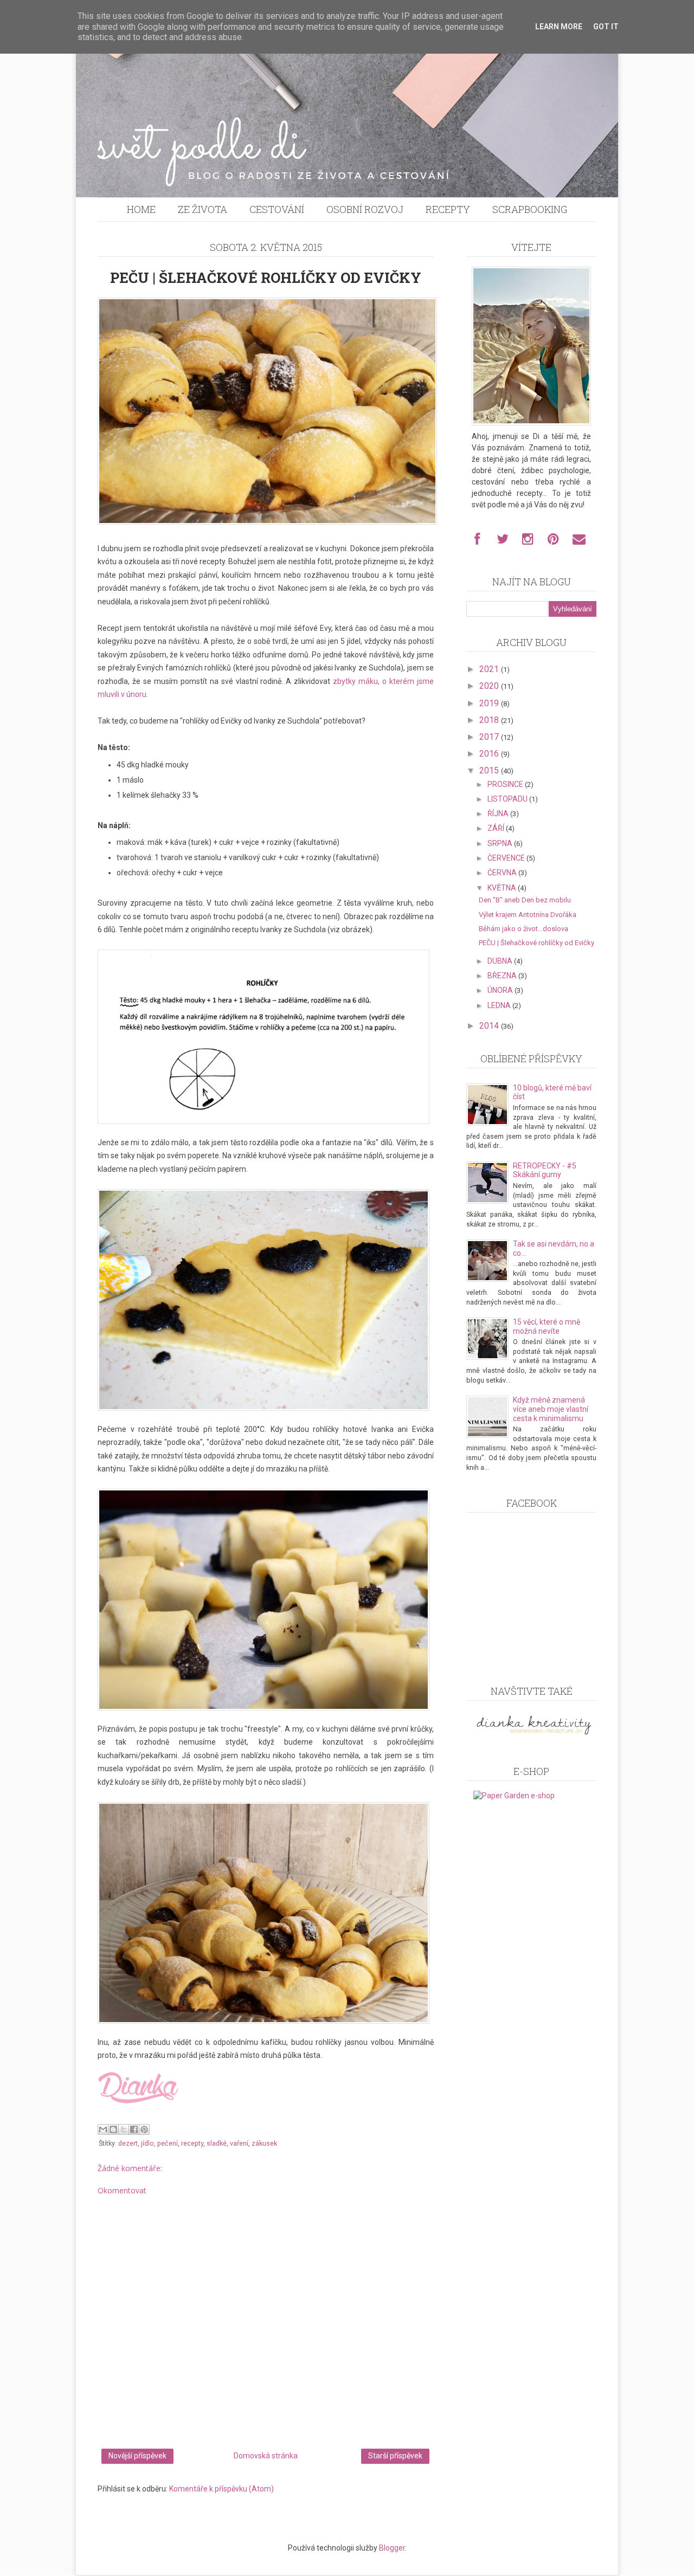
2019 (490, 703)
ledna (500, 1005)
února (501, 990)
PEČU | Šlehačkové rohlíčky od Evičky (536, 943)
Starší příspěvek (395, 2456)
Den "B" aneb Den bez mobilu (525, 900)
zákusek (264, 2143)
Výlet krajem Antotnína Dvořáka (528, 915)
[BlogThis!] (113, 2129)
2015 (490, 770)
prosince (506, 784)
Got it (606, 27)
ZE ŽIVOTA (203, 209)
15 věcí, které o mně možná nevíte (547, 1326)
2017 (490, 737)
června (503, 873)
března (503, 976)
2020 (490, 686)
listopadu (508, 799)
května (503, 888)
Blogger (392, 2548)
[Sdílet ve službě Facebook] (134, 2129)
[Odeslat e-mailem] (103, 2129)
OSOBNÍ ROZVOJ (365, 209)
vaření (239, 2143)
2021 (490, 669)
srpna (501, 843)
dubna (501, 961)
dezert (128, 2143)
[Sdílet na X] (124, 2129)
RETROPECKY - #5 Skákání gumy (545, 1170)
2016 (490, 754)
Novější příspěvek (137, 2456)
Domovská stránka (266, 2456)
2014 (490, 1026)
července (507, 858)
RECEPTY (448, 209)
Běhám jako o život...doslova (523, 929)
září (497, 828)
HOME (141, 209)
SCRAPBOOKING (530, 209)
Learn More (559, 27)
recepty (192, 2143)
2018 (490, 720)
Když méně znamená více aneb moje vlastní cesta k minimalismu (551, 1409)
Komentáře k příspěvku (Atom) (221, 2489)
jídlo (147, 2143)
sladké (217, 2143)
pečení (168, 2143)
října (499, 814)
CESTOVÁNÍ (277, 209)
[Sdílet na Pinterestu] (144, 2129)
